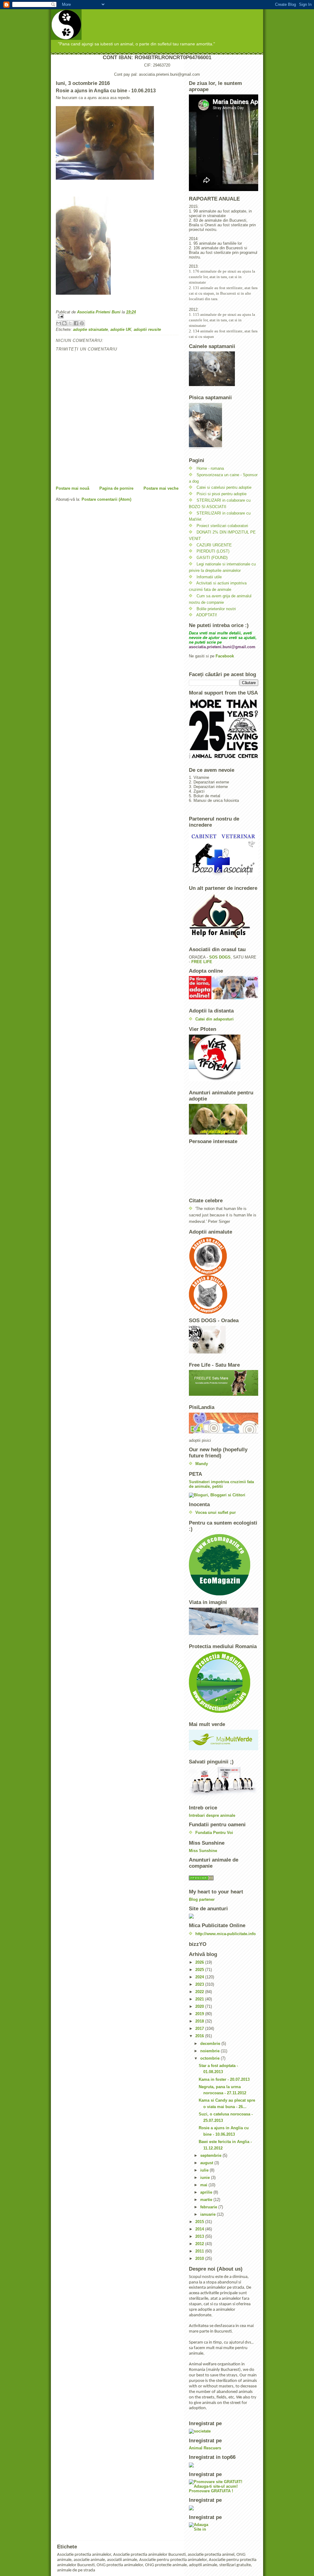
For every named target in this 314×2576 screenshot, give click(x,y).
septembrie (211, 2155)
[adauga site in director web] (224, 2527)
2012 (200, 2244)
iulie (205, 2170)
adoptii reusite (147, 329)
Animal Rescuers (205, 2448)
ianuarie (209, 2214)
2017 (200, 2029)
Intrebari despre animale (212, 1815)
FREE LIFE (202, 962)
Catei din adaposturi (214, 1019)
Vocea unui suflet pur (216, 1512)
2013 (200, 2236)
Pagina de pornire (116, 488)
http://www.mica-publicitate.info (226, 1934)
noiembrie (211, 2051)
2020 (200, 2006)
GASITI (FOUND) (212, 558)
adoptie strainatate (90, 329)
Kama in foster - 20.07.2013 (224, 2079)
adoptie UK (121, 329)
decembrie (211, 2044)
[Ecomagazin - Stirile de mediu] (224, 1565)
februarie (209, 2207)
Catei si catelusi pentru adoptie (224, 487)
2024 (200, 1977)
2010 (200, 2258)
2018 (200, 2021)
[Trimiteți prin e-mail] (59, 323)
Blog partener (202, 1899)
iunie (206, 2178)
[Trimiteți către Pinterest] (82, 323)
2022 (200, 1992)
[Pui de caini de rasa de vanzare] (224, 1878)
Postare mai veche (161, 488)
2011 (200, 2251)
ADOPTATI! (207, 615)
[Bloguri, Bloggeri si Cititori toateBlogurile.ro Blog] (224, 1495)
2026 (200, 1962)
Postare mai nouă (73, 488)
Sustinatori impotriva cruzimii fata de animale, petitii (221, 1484)
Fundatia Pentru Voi (214, 1833)
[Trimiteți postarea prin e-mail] (117, 316)
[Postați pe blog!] (64, 323)
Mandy (202, 1464)
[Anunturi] (224, 1916)
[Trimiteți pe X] (70, 323)
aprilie (207, 2192)
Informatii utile (209, 577)
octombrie (211, 2058)
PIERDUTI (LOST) (213, 551)
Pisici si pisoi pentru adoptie (222, 494)
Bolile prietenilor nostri (216, 609)
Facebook (225, 656)
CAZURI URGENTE (214, 545)
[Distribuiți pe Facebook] (76, 323)
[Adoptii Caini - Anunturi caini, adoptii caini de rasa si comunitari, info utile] (224, 1256)
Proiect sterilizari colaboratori (222, 526)
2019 (200, 2014)
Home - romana (210, 468)
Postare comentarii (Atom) (106, 499)
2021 (200, 1999)
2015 (200, 2222)
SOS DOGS (220, 957)
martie (207, 2200)
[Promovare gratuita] (224, 2465)
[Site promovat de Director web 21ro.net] (224, 2508)
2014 (200, 2229)
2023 (200, 1984)
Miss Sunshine (203, 1851)
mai (204, 2185)
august (207, 2163)
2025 (200, 1970)
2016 (200, 2036)
